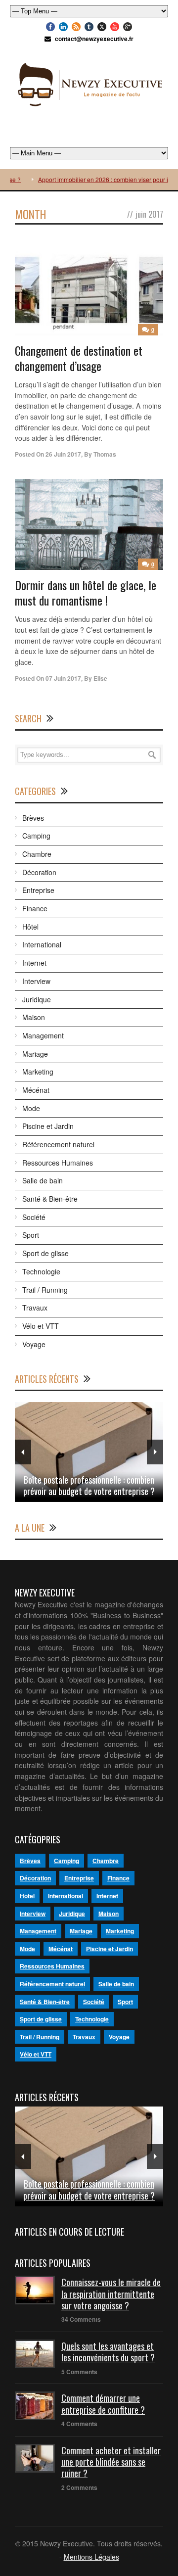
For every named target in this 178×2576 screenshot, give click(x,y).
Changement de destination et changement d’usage (79, 358)
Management (43, 1035)
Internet (34, 963)
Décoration (39, 872)
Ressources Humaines (58, 1163)
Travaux (35, 1308)
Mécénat (36, 1090)
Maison (34, 1017)
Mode (31, 1108)
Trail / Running (45, 1290)
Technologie (41, 1271)
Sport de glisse (45, 1253)
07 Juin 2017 (63, 678)
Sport (31, 1235)
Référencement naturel (58, 1144)
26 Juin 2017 (63, 454)
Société (34, 1217)
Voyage (34, 1344)
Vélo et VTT (41, 1326)
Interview (36, 981)
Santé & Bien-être (50, 1199)
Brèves (33, 818)
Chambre (37, 854)
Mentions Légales (91, 2557)
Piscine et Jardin (48, 1126)
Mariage (35, 1054)
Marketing (38, 1072)
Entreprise (38, 890)
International (42, 944)
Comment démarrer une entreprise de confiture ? (103, 2404)
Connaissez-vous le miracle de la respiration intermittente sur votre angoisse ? (111, 2294)
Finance (35, 908)
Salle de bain (43, 1180)
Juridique (37, 999)
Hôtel (30, 927)
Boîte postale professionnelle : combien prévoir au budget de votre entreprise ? (89, 1485)
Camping (36, 836)
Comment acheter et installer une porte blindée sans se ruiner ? (111, 2462)
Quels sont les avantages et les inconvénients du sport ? (108, 2352)
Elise (100, 678)
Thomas (105, 454)
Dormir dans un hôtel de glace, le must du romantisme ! (86, 592)
